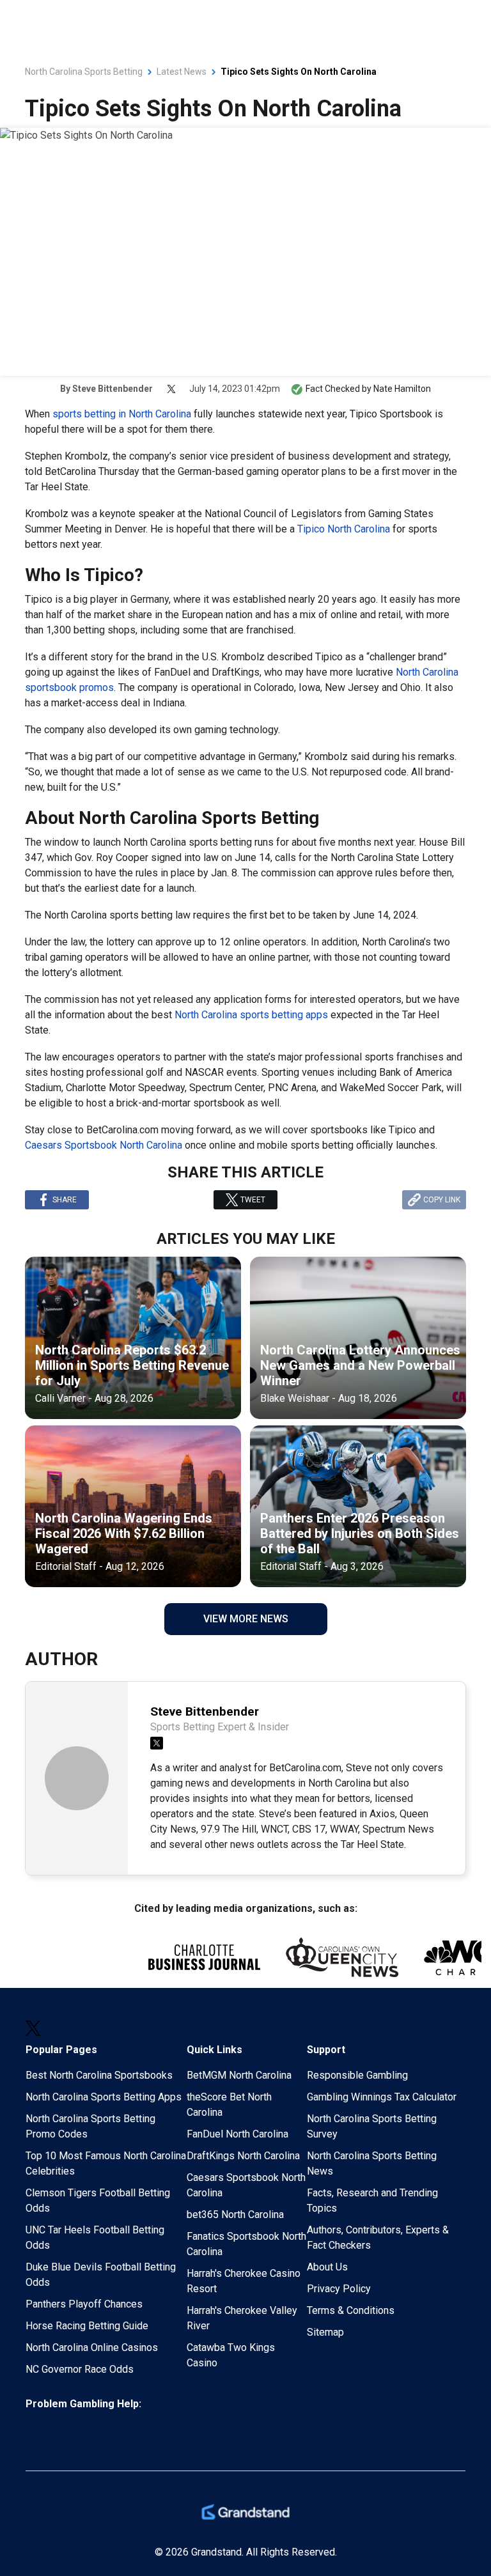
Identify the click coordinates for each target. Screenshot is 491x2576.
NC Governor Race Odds (80, 2369)
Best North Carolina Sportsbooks (99, 2075)
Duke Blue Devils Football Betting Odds (101, 2275)
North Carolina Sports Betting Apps (104, 2097)
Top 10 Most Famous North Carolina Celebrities (106, 2163)
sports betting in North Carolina (122, 414)
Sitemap (325, 2332)
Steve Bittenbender (113, 389)
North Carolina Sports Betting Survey (372, 2126)
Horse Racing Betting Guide (87, 2326)
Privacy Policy (339, 2289)
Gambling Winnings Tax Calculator (382, 2097)
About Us (327, 2267)
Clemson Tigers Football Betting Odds (98, 2200)
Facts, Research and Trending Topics (372, 2200)
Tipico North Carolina (344, 529)
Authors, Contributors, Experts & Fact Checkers (378, 2238)
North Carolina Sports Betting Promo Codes (90, 2126)
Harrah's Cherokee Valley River (242, 2318)
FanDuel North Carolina (238, 2134)
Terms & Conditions (351, 2310)
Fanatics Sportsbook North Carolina (246, 2244)
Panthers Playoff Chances (84, 2304)
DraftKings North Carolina (243, 2156)
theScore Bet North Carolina (229, 2105)
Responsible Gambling (357, 2075)
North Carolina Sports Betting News (372, 2163)
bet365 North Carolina (235, 2215)
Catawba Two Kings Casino (231, 2355)
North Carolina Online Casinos (92, 2347)
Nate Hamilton (402, 389)
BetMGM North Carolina (239, 2075)
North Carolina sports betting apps (251, 1015)
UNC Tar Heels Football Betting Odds (95, 2238)
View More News (246, 1619)
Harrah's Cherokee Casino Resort (244, 2281)
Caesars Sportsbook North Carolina (104, 1145)
